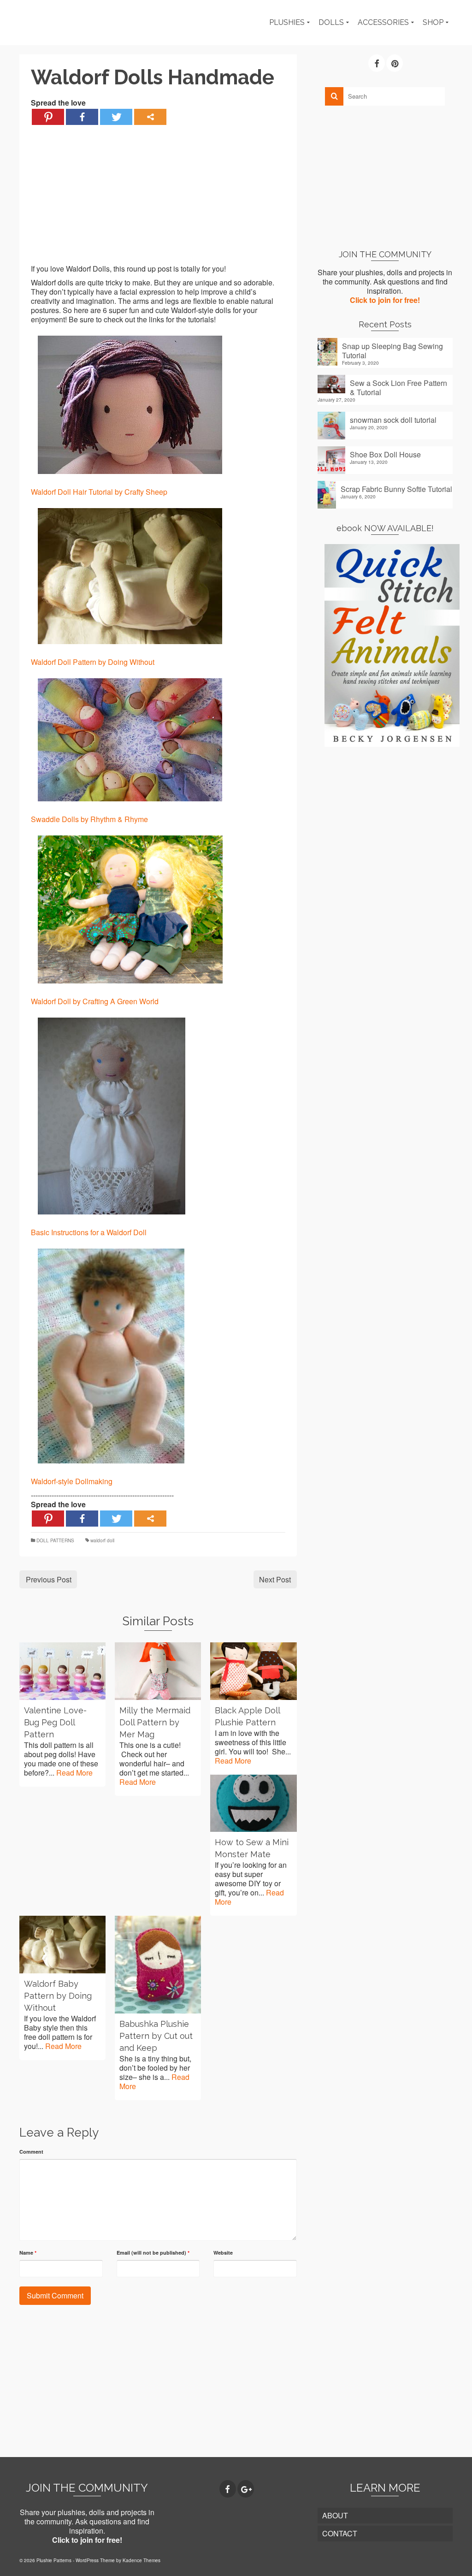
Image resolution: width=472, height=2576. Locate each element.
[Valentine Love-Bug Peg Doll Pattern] (62, 1671)
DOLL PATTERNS (55, 1540)
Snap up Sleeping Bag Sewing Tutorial (392, 350)
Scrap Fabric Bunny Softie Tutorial (396, 489)
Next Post (275, 1579)
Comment (31, 2152)
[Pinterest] (48, 117)
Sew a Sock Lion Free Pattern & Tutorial (398, 387)
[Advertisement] (158, 200)
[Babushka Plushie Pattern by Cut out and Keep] (158, 1965)
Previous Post (49, 1579)
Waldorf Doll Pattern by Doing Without (93, 662)
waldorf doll (102, 1540)
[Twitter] (116, 117)
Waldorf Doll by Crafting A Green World (95, 1001)
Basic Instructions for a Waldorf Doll (89, 1232)
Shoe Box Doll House (385, 454)
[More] (150, 117)
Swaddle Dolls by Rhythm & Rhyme (89, 819)
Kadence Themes (142, 2560)
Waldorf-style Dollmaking (72, 1481)
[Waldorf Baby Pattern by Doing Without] (62, 1944)
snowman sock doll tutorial (393, 420)
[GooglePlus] (246, 2489)
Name (28, 2253)
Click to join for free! (385, 300)
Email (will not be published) (153, 2253)
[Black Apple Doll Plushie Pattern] (253, 1671)
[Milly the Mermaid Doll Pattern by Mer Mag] (158, 1671)
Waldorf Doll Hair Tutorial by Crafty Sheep (99, 492)
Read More (74, 1773)
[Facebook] (82, 117)
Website (223, 2253)
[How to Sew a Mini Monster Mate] (253, 1803)
